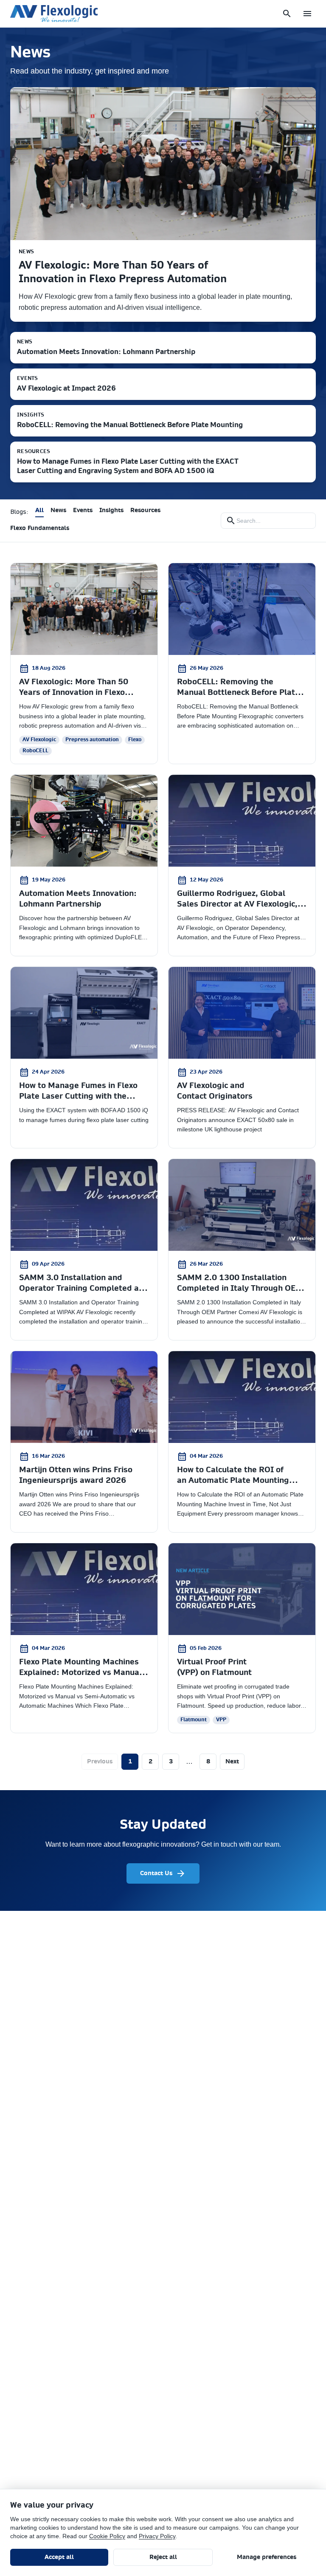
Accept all (59, 2557)
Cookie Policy (107, 2536)
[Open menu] (307, 14)
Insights (111, 510)
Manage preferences (267, 2557)
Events (83, 510)
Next (232, 1762)
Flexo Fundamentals (40, 528)
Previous (100, 1762)
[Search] (287, 14)
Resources (145, 510)
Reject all (163, 2557)
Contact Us (156, 1873)
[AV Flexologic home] (54, 14)
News (58, 510)
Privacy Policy (157, 2536)
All (39, 510)
